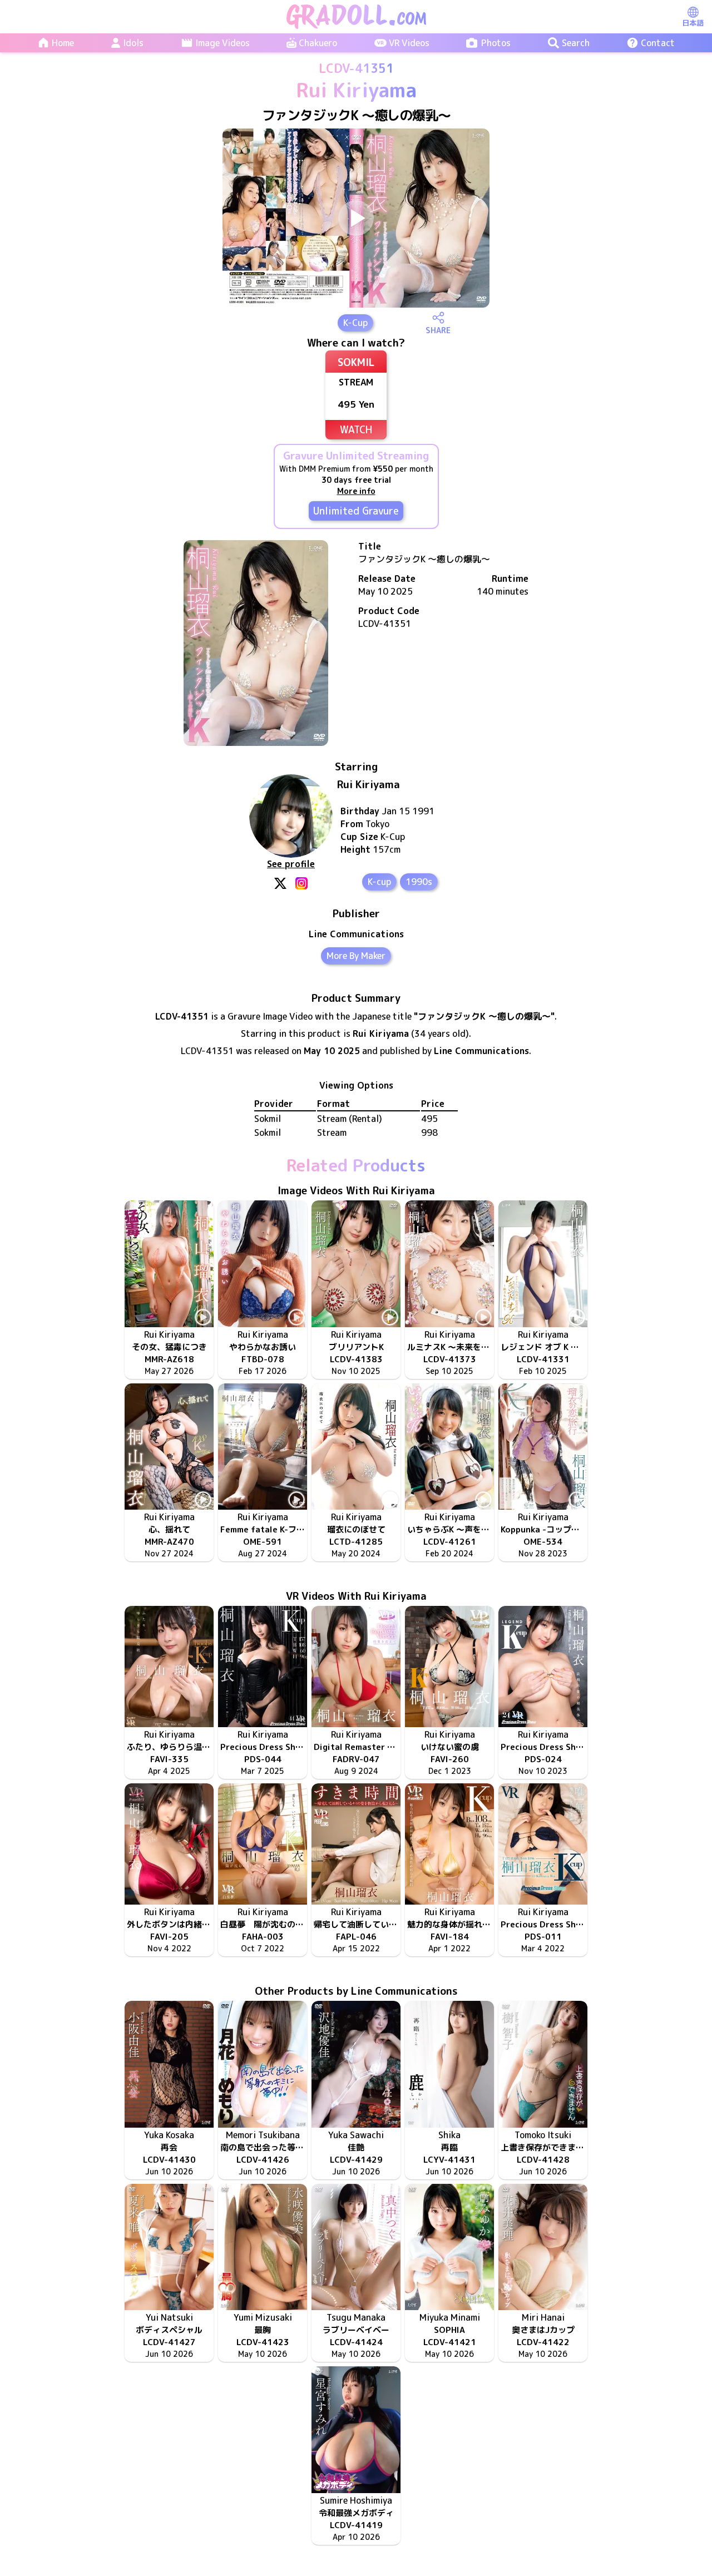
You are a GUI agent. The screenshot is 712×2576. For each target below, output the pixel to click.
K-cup (379, 882)
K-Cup (355, 323)
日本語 (693, 23)
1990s (419, 882)
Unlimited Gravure (356, 511)
